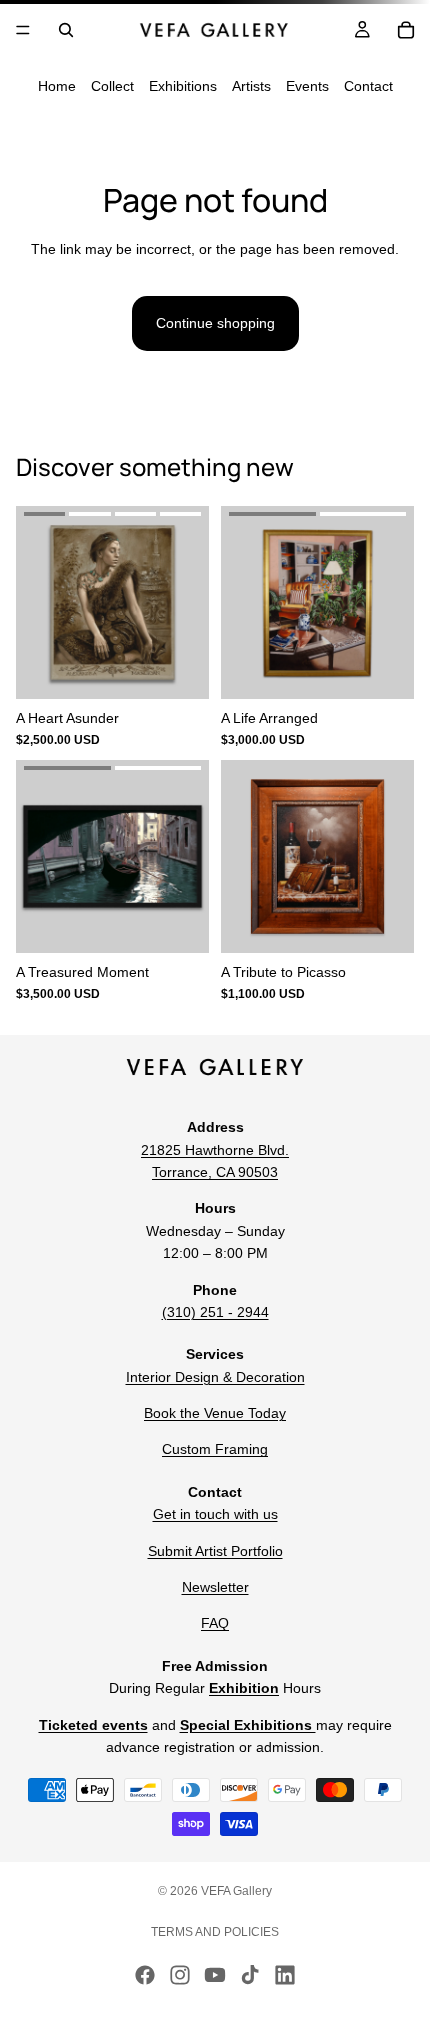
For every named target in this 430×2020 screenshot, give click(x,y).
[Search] (66, 30)
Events (307, 86)
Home (57, 86)
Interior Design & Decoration (215, 1377)
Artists (251, 86)
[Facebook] (145, 1975)
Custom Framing (215, 1450)
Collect (112, 86)
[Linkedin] (285, 1975)
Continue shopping (215, 323)
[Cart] (406, 30)
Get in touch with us (215, 1514)
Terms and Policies (215, 1932)
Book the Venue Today (215, 1413)
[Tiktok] (250, 1975)
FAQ (215, 1623)
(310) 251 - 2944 (215, 1312)
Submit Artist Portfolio (215, 1551)
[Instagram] (180, 1975)
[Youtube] (215, 1975)
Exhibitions (183, 86)
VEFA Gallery (236, 1891)
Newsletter (215, 1587)
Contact (368, 86)
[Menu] (23, 30)
